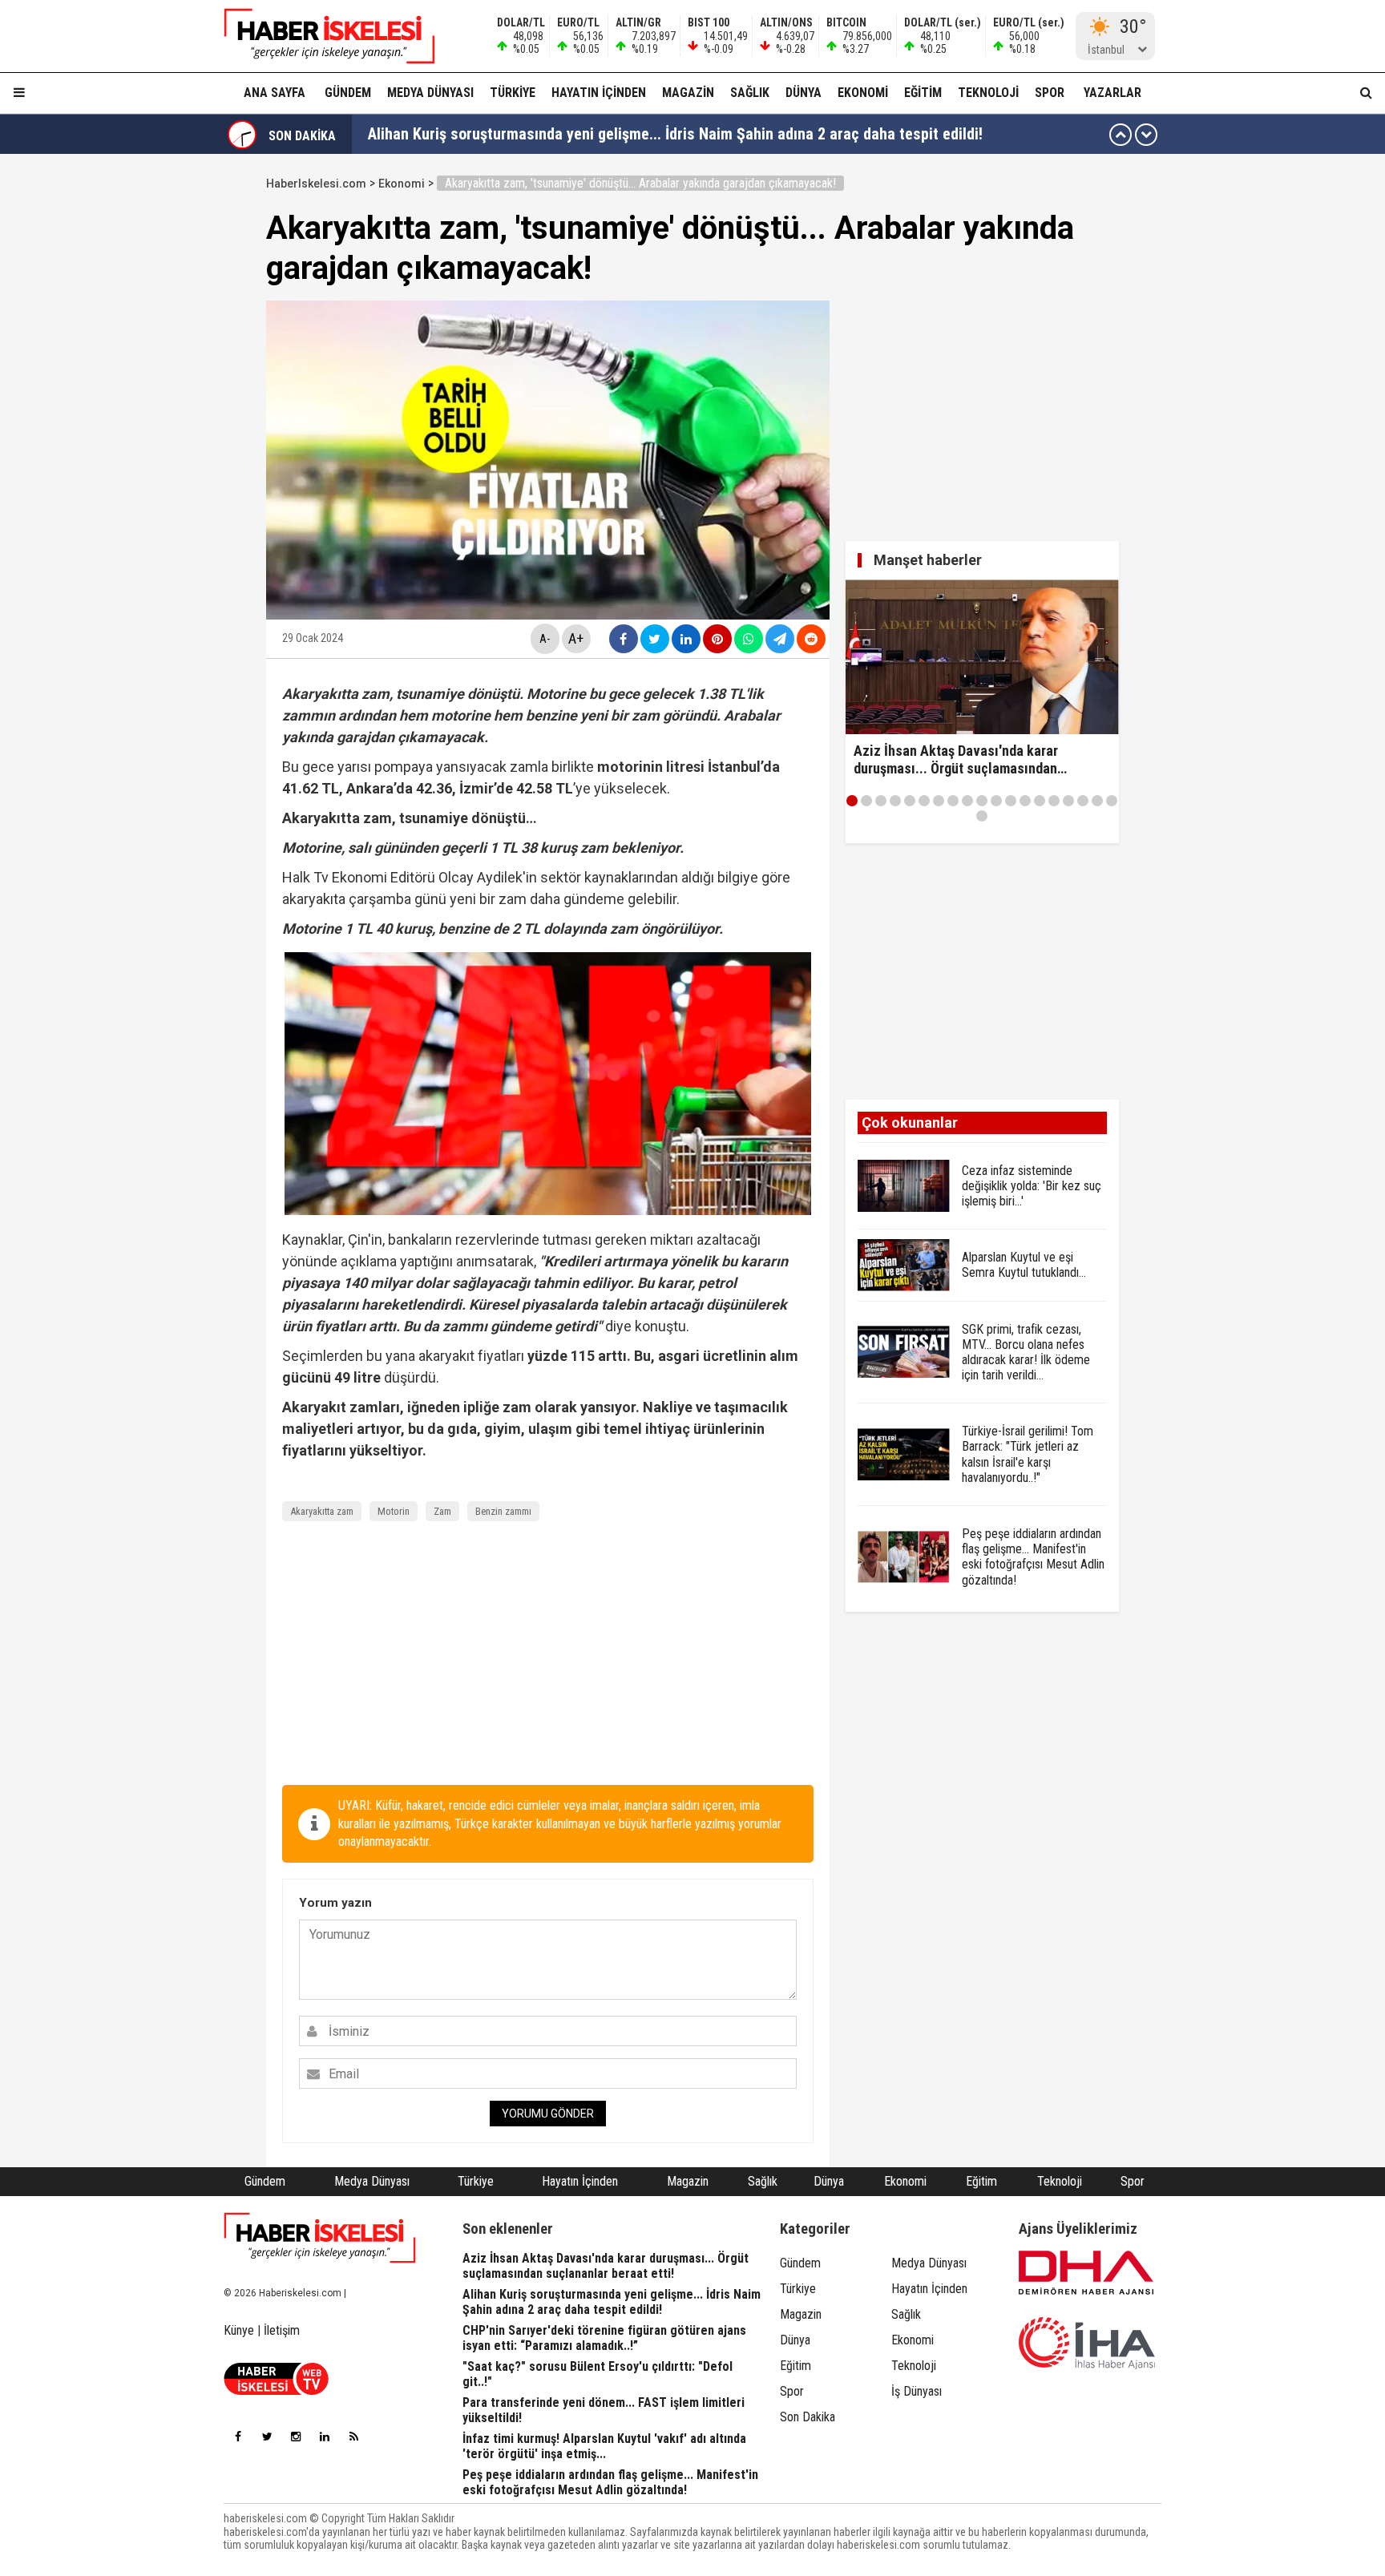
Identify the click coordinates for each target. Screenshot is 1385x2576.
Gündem (348, 93)
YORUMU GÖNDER (548, 2114)
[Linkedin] (325, 2437)
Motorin (394, 1511)
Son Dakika (808, 2417)
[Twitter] (267, 2437)
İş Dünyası (917, 2391)
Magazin (688, 93)
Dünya (804, 93)
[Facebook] (238, 2437)
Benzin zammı (503, 1511)
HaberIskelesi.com (316, 184)
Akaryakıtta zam (322, 1511)
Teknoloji (988, 93)
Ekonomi (863, 93)
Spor (1050, 93)
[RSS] (353, 2437)
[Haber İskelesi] (320, 2238)
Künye (239, 2330)
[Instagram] (296, 2437)
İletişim (282, 2330)
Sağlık (750, 93)
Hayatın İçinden (599, 93)
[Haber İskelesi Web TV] (276, 2390)
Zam (442, 1511)
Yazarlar (1112, 93)
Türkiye (513, 93)
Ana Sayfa (275, 93)
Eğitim (923, 93)
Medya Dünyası (430, 93)
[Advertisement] (190, 410)
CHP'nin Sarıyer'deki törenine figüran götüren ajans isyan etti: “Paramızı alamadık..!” (648, 135)
